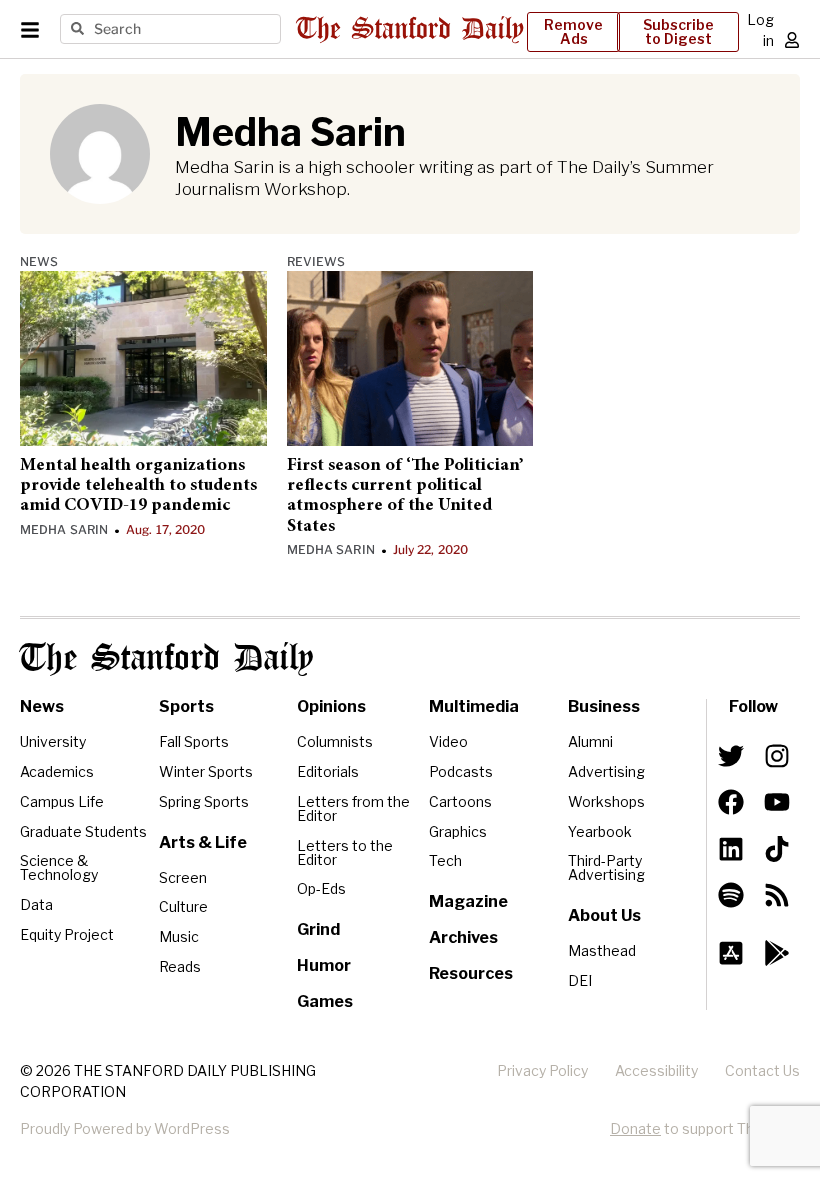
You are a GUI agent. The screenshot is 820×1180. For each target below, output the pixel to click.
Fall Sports (194, 741)
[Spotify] (731, 895)
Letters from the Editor (353, 808)
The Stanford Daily (166, 659)
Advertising (606, 771)
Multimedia (474, 706)
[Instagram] (777, 756)
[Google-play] (777, 953)
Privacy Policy (542, 1070)
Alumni (590, 741)
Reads (180, 966)
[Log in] (792, 40)
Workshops (606, 801)
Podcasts (461, 771)
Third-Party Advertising (606, 867)
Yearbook (600, 831)
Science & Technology (59, 867)
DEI (580, 980)
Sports (186, 706)
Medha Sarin (64, 529)
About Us (604, 915)
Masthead (602, 950)
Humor (324, 965)
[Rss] (777, 895)
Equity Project (67, 934)
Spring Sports (204, 801)
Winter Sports (206, 771)
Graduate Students (83, 831)
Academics (57, 771)
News (39, 261)
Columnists (335, 741)
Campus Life (62, 801)
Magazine (468, 901)
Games (325, 1001)
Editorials (328, 771)
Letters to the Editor (345, 852)
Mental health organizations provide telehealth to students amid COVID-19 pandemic (138, 486)
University (53, 741)
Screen (183, 877)
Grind (318, 929)
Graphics (458, 831)
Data (36, 904)
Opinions (331, 706)
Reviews (316, 261)
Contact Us (762, 1070)
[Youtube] (777, 802)
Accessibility (656, 1070)
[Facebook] (731, 802)
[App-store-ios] (731, 953)
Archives (463, 937)
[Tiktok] (777, 848)
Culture (183, 906)
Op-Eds (321, 888)
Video (448, 741)
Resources (471, 973)
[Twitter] (731, 756)
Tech (445, 860)
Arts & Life (203, 842)
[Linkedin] (731, 848)
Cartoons (460, 801)
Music (179, 936)
